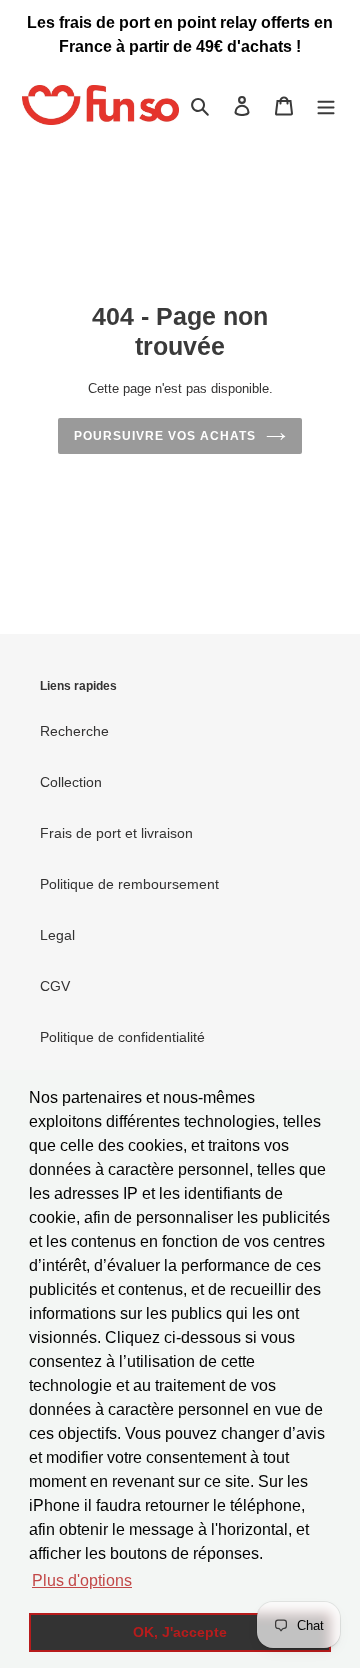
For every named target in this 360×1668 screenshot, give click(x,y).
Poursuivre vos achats (164, 436)
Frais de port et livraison (116, 833)
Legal (57, 935)
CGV (55, 986)
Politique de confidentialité (122, 1037)
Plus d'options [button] (82, 1580)
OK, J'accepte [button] (180, 1632)
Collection (71, 782)
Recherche (74, 731)
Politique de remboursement (129, 884)
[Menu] (326, 105)
